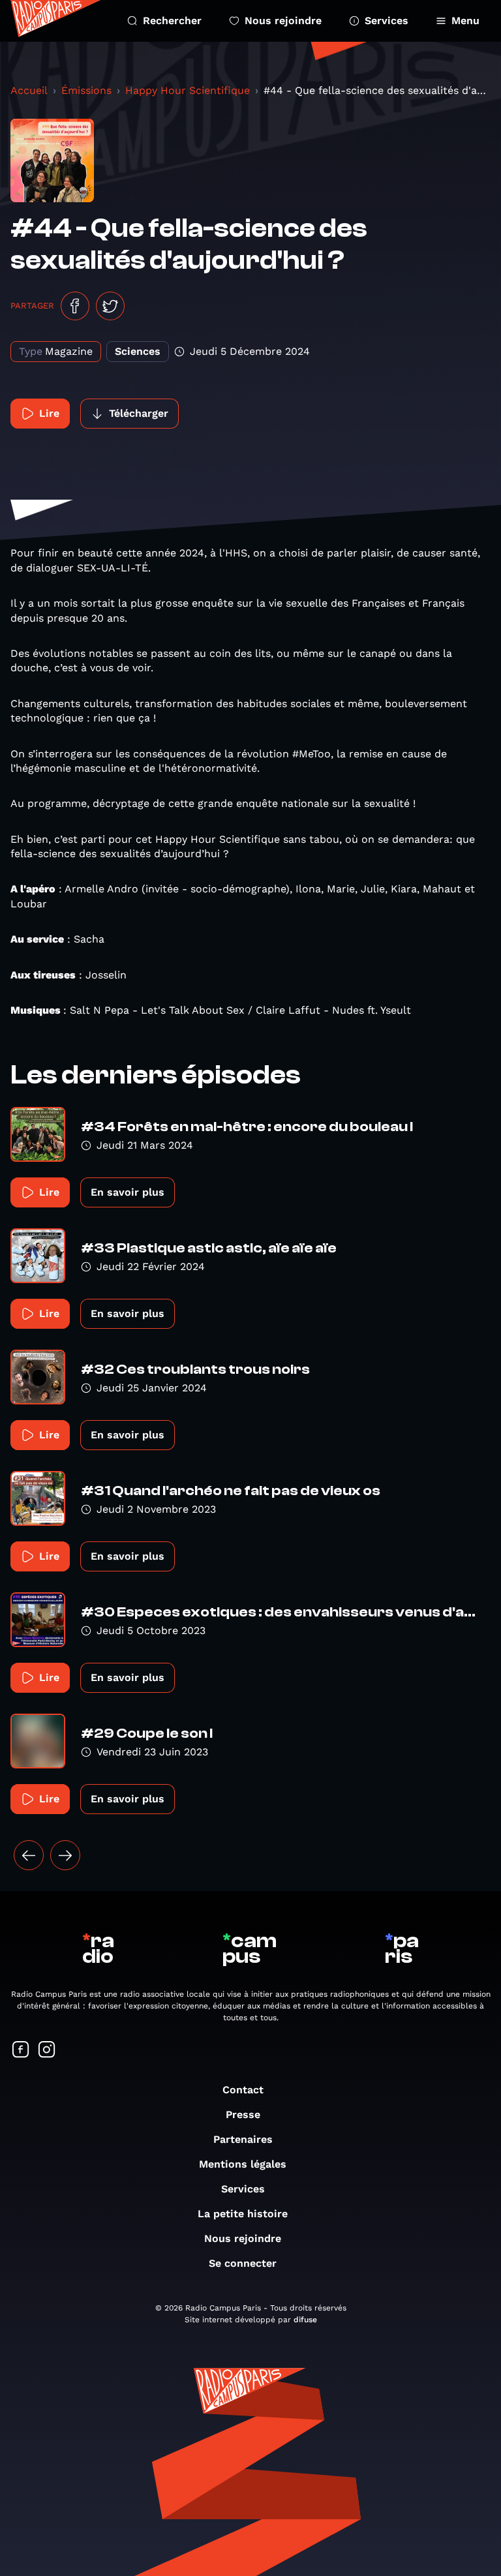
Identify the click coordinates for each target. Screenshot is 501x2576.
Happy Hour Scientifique (188, 90)
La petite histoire (243, 2214)
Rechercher (172, 21)
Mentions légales (243, 2164)
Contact (243, 2090)
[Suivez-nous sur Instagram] (47, 2051)
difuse (305, 2320)
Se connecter (243, 2263)
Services (387, 21)
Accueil (29, 90)
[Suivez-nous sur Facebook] (21, 2051)
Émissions (86, 90)
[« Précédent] (29, 1855)
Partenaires (243, 2139)
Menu (465, 21)
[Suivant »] (65, 1855)
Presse (243, 2114)
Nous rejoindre (283, 21)
